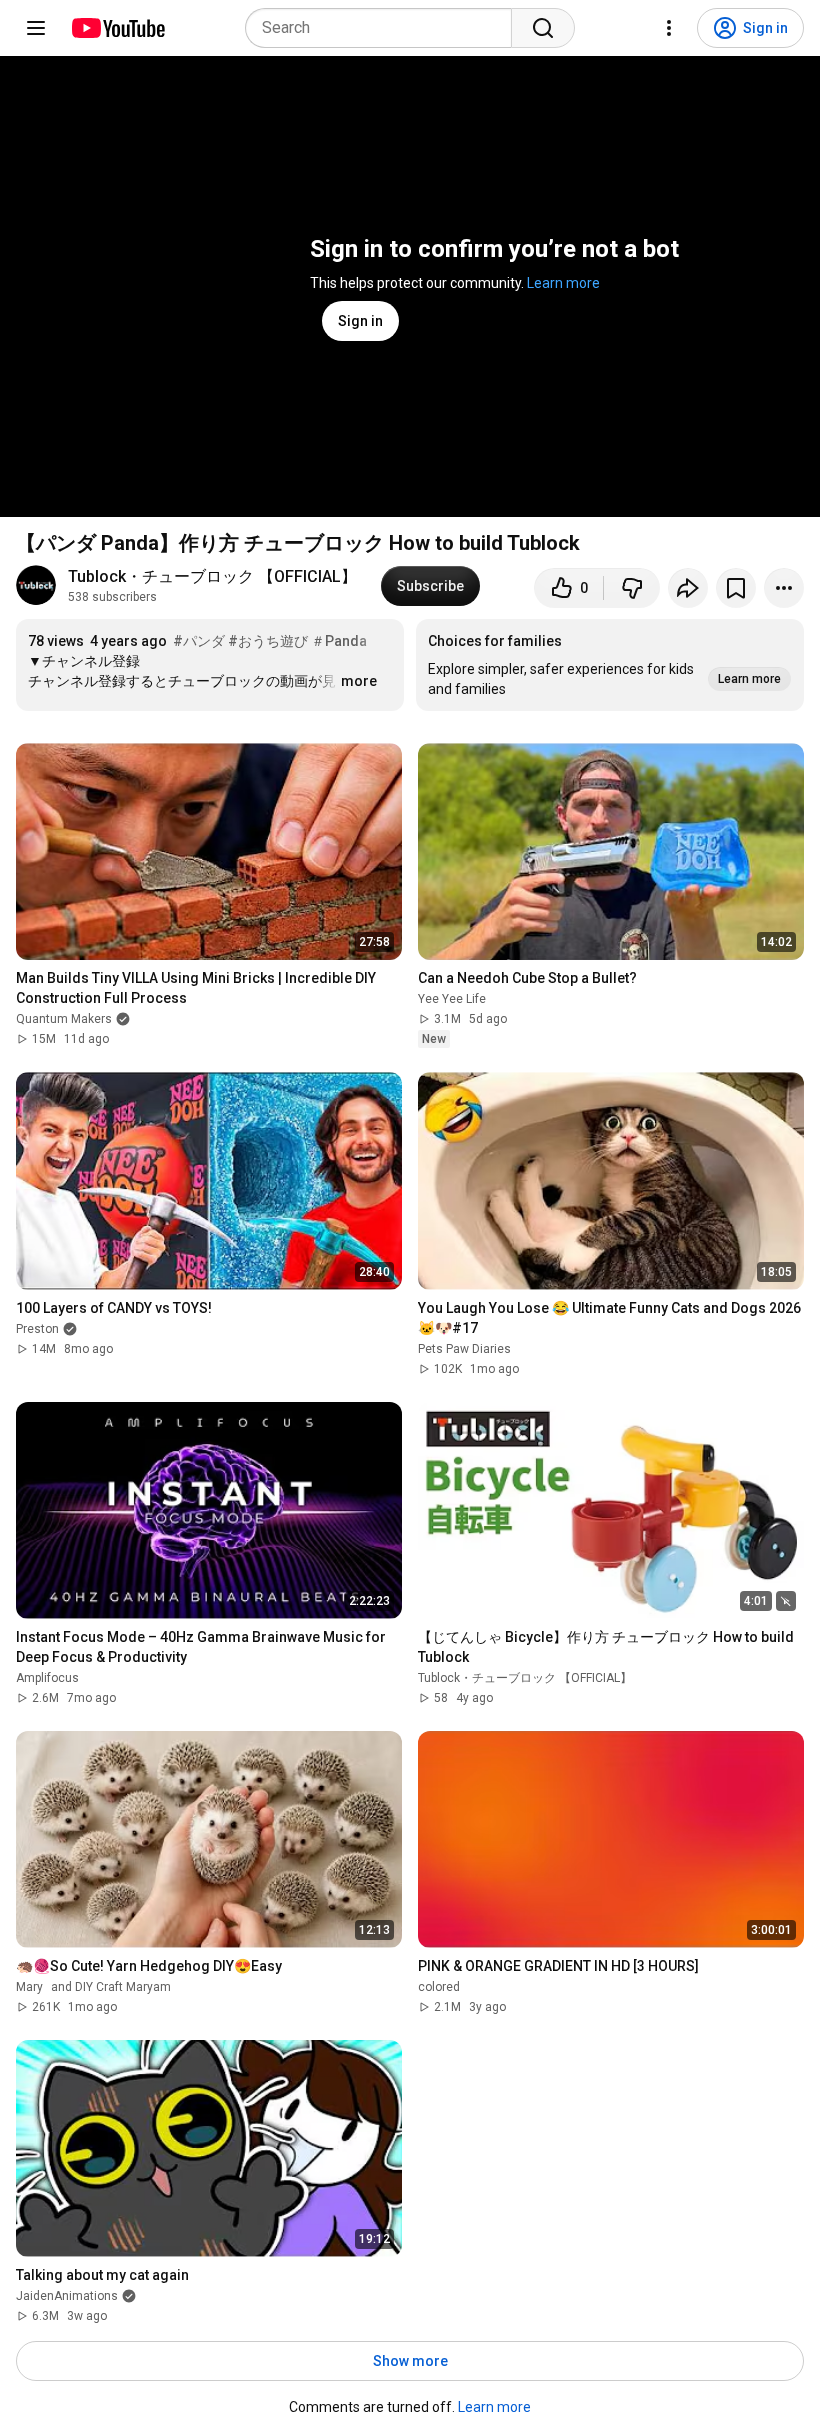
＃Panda (339, 641)
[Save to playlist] (736, 588)
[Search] (543, 28)
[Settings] (669, 28)
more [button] (359, 681)
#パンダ (199, 641)
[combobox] (384, 28)
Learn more (563, 283)
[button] (610, 665)
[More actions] (784, 588)
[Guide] (36, 28)
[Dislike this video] (632, 588)
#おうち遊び (268, 641)
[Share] (688, 588)
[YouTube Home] (117, 28)
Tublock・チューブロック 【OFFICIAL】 (212, 576)
